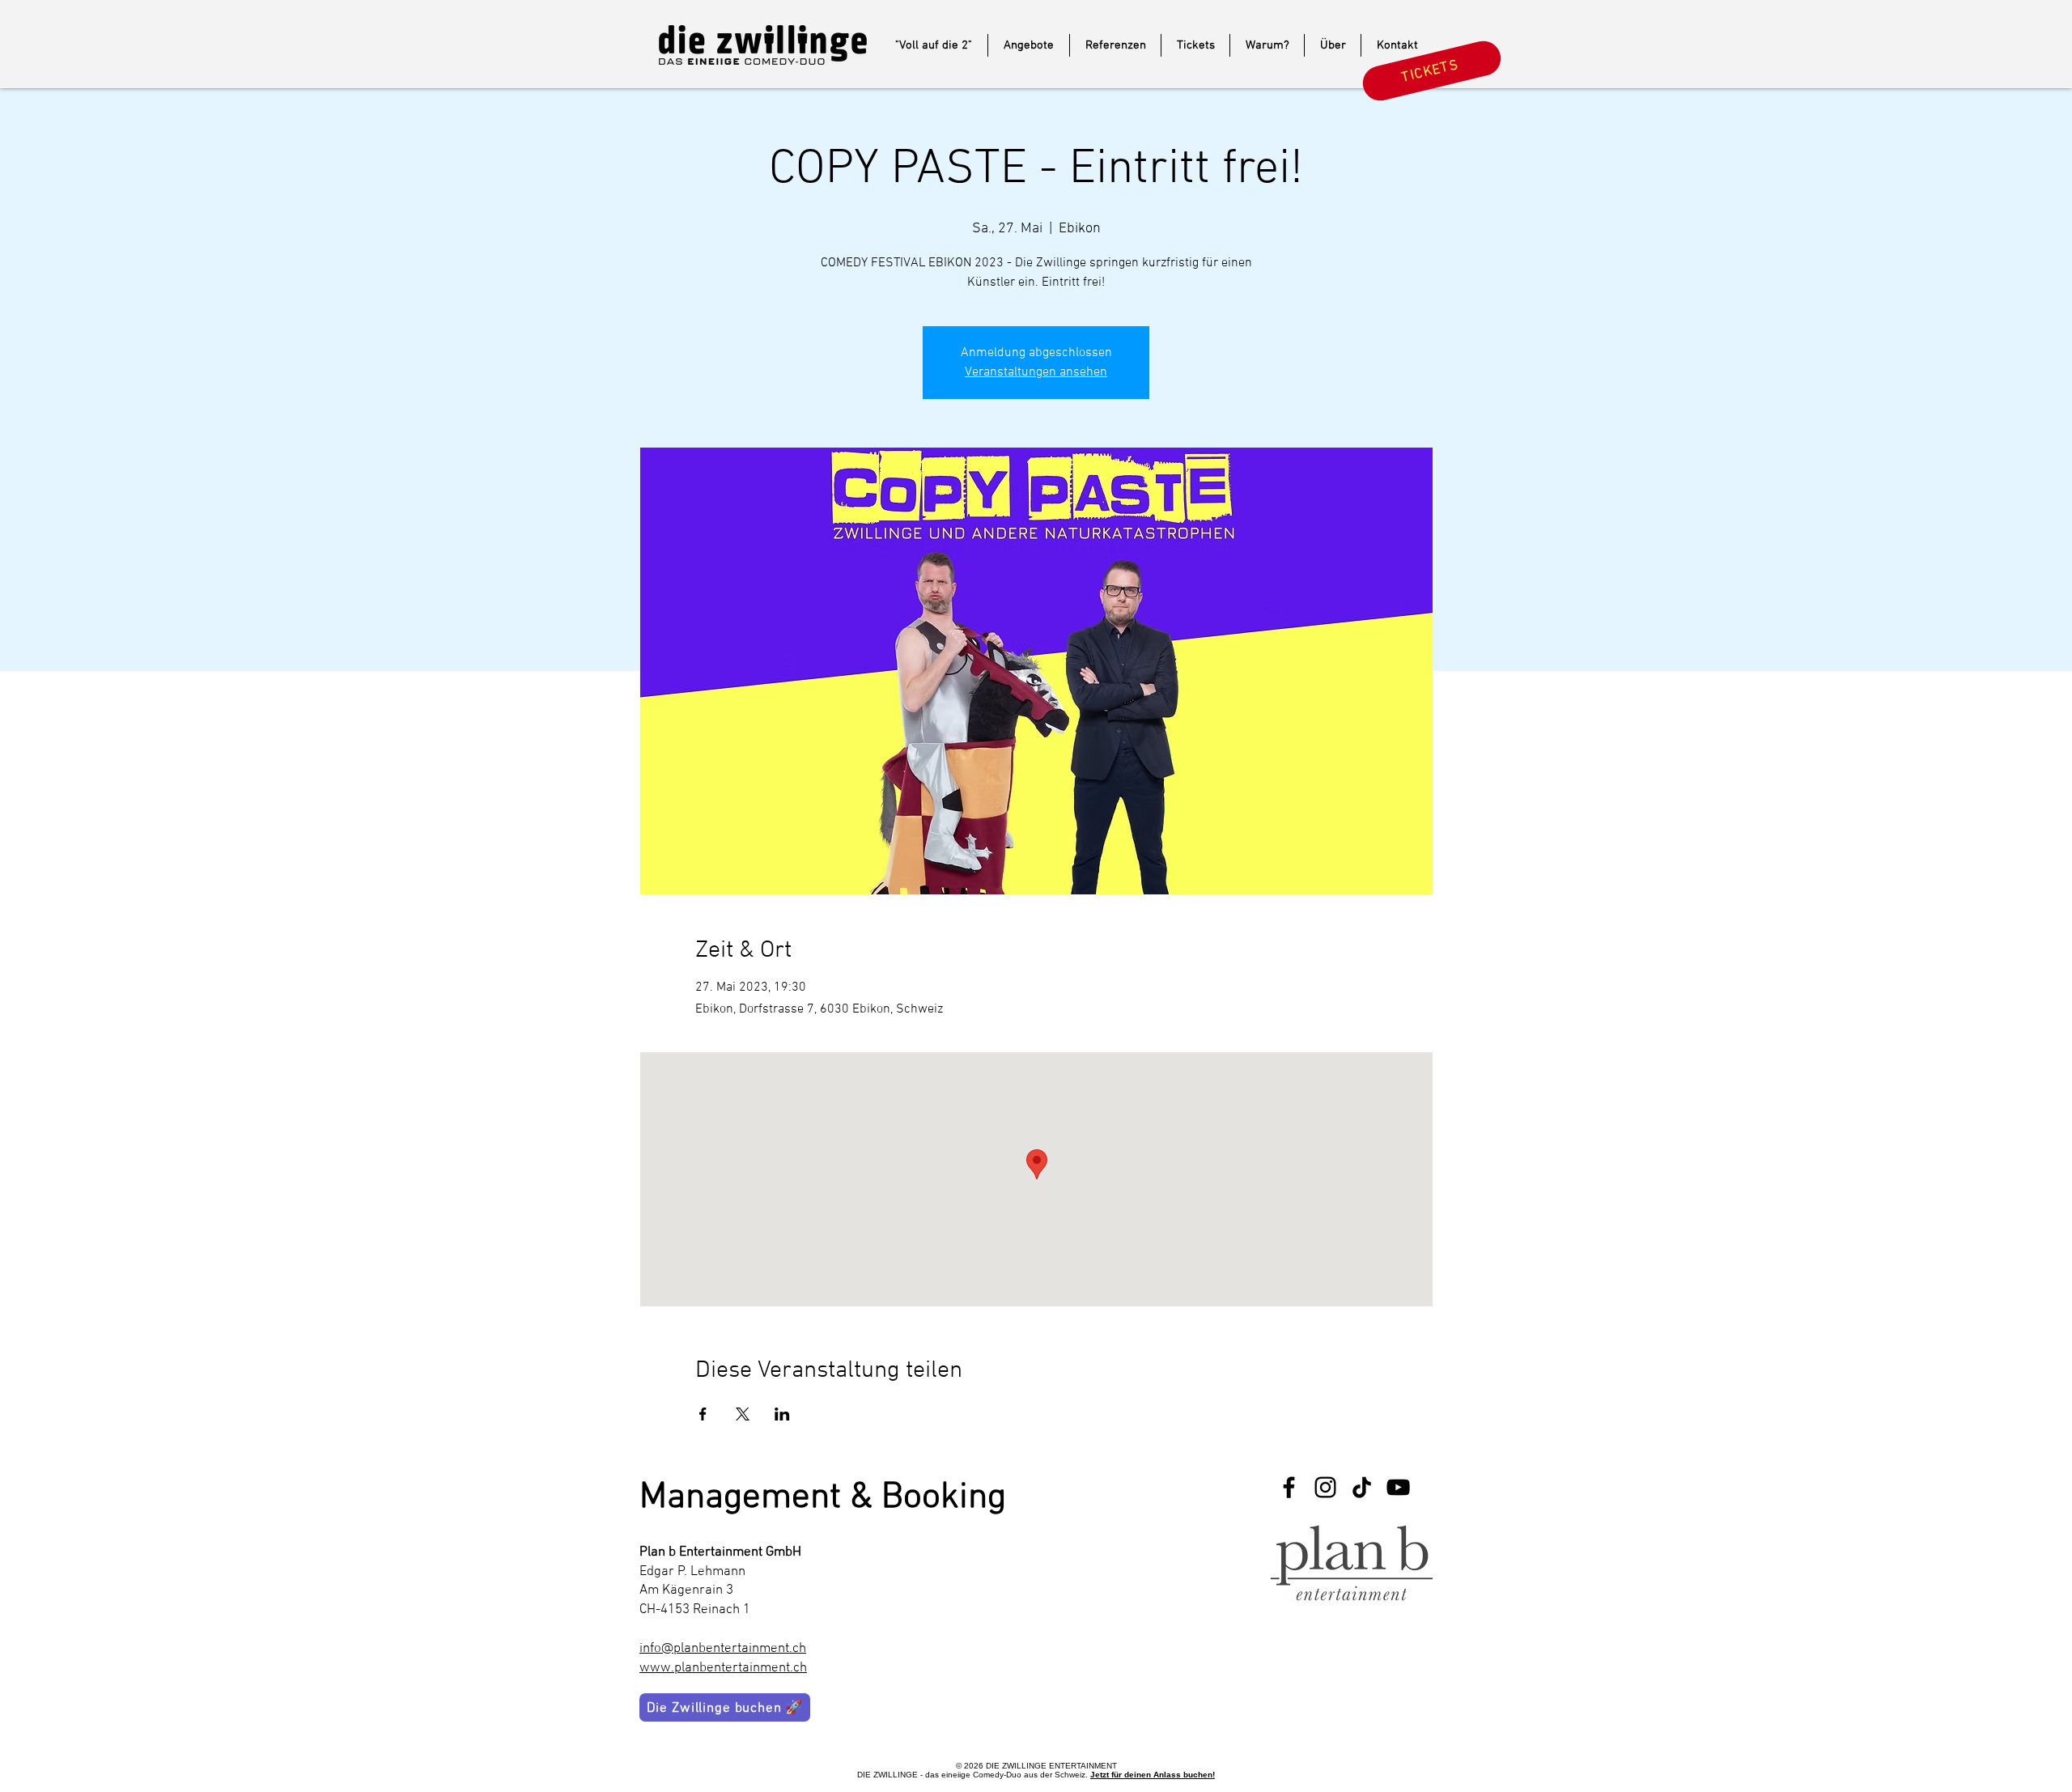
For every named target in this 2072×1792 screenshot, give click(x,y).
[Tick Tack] (1362, 1487)
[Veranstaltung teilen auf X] (743, 1414)
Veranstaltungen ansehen (1036, 372)
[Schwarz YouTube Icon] (1398, 1487)
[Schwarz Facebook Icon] (1289, 1487)
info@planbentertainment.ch (723, 1649)
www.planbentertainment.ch (723, 1668)
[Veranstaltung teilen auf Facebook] (703, 1414)
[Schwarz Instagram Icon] (1325, 1487)
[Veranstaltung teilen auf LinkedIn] (782, 1414)
